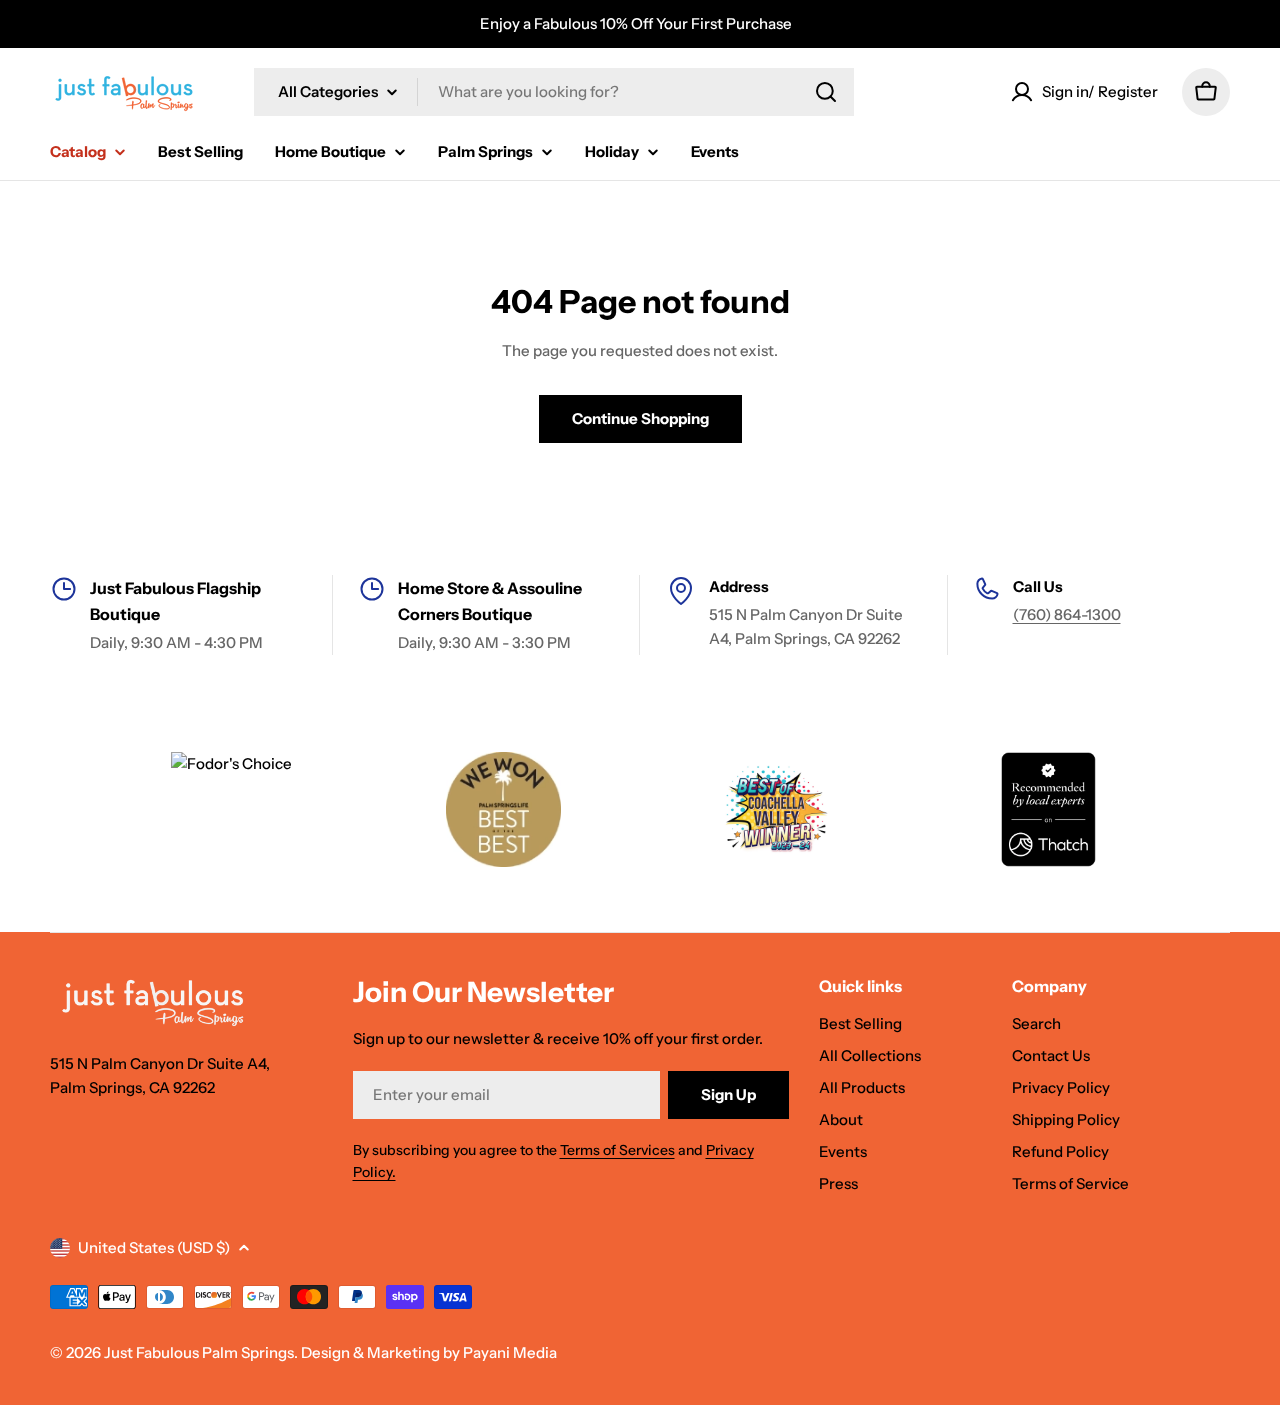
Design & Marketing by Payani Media (429, 1352)
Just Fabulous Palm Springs (199, 1352)
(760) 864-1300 (1067, 614)
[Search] (826, 92)
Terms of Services (617, 1150)
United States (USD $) (154, 1247)
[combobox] (554, 92)
